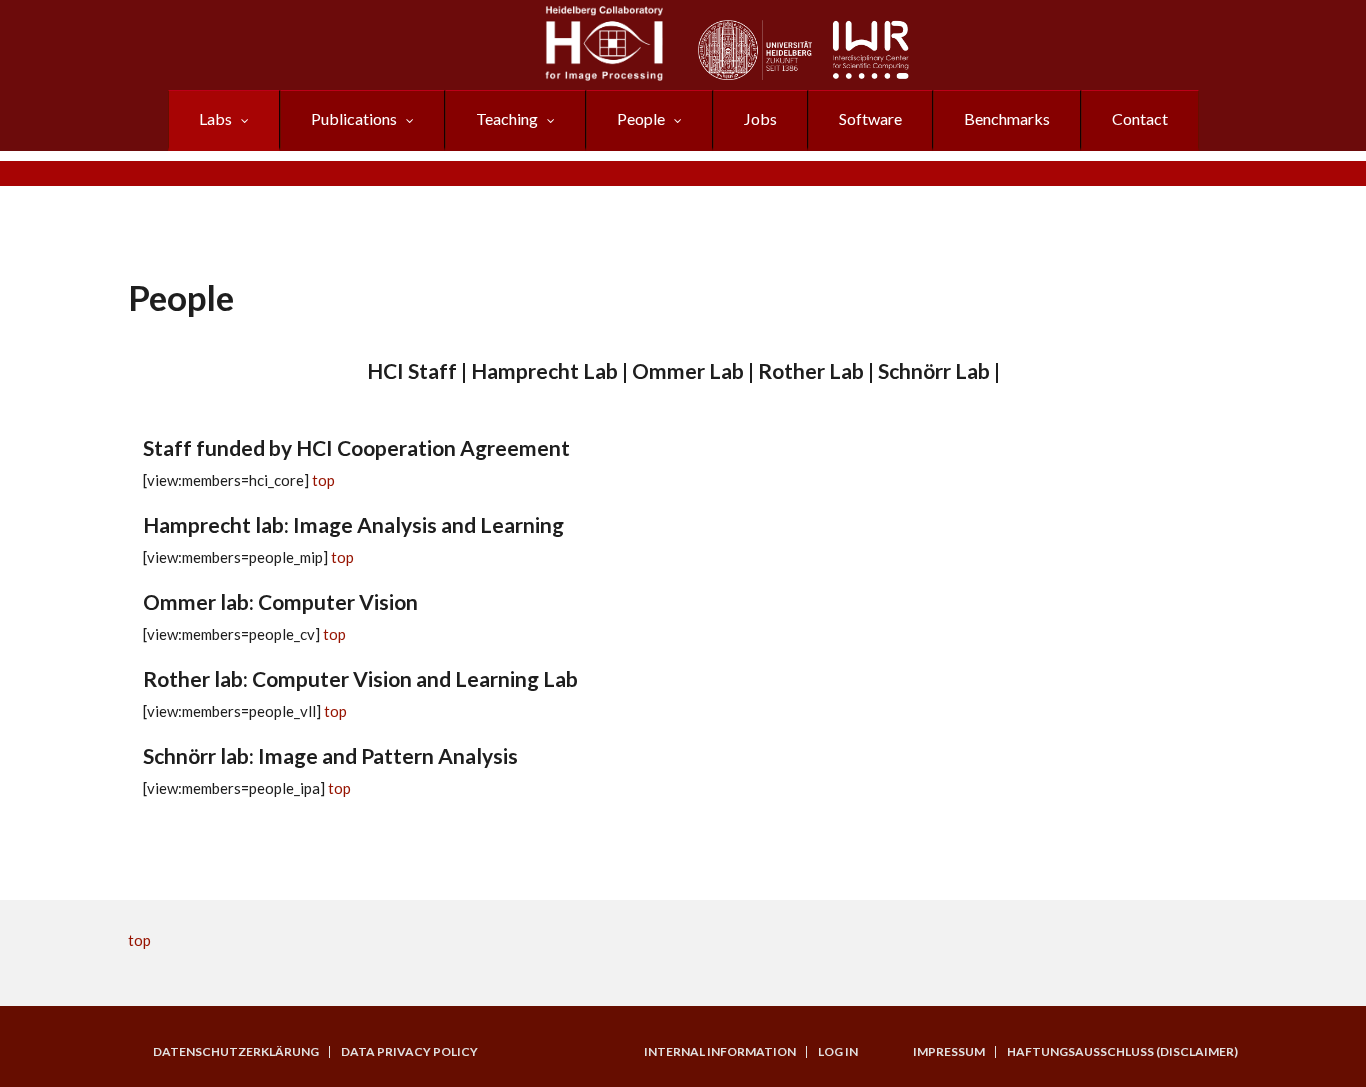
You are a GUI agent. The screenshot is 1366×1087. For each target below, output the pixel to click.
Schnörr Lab (934, 370)
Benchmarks (1007, 118)
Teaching (507, 118)
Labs (215, 118)
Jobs (760, 118)
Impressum (949, 1052)
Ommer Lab (688, 370)
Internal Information (720, 1052)
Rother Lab (811, 370)
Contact (1140, 118)
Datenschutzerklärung (236, 1052)
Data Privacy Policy (409, 1052)
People (641, 118)
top (323, 480)
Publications (354, 118)
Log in (838, 1052)
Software (870, 118)
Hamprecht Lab (544, 370)
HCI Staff (412, 370)
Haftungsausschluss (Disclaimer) (1122, 1052)
